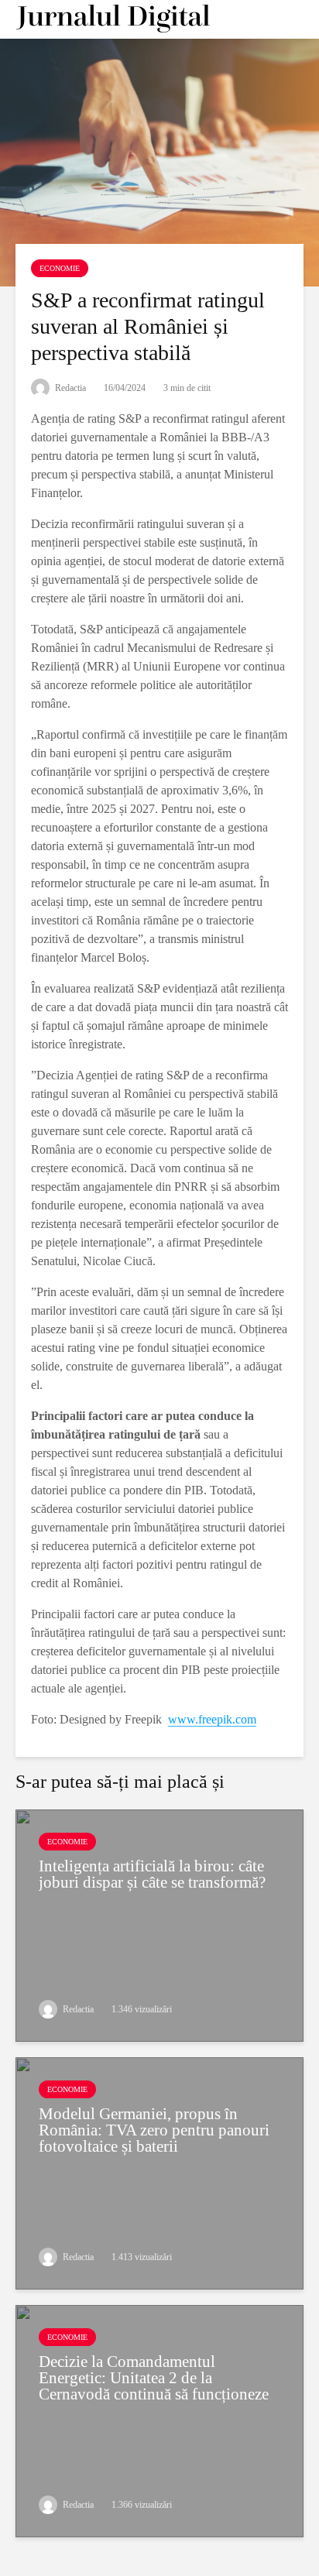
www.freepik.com (212, 1719)
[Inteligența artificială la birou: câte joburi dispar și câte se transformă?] (159, 1924)
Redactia (69, 388)
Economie (60, 268)
